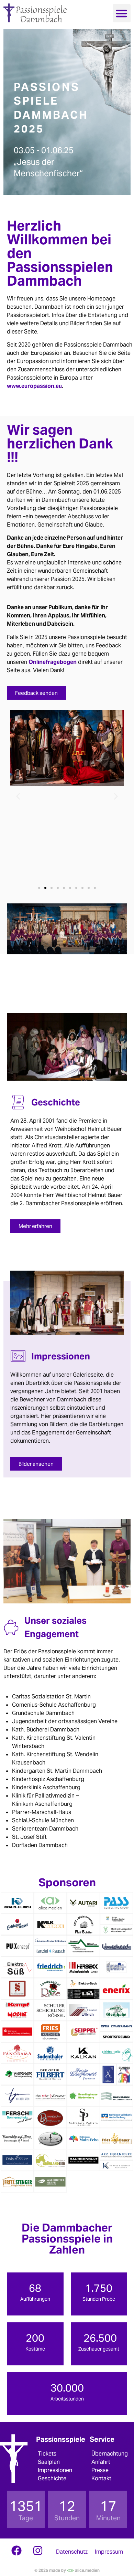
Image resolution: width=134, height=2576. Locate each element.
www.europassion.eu (34, 386)
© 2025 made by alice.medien (67, 2570)
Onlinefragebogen (53, 662)
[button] (122, 13)
